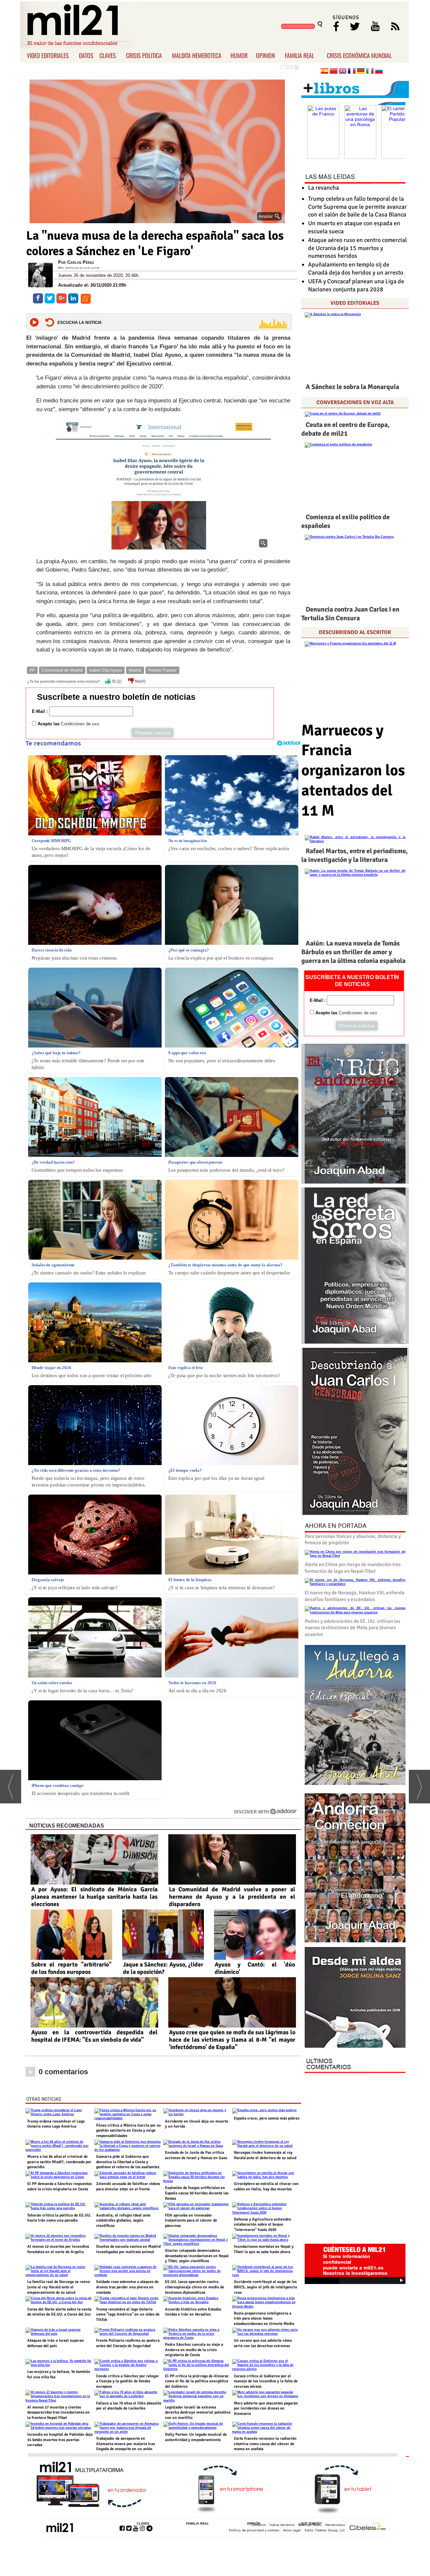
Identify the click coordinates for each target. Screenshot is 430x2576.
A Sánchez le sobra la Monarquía (352, 387)
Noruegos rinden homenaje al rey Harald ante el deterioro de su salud (265, 2155)
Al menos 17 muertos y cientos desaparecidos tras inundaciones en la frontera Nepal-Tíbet (58, 2413)
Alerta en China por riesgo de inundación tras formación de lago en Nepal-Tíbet (353, 1568)
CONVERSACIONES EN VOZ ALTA (355, 402)
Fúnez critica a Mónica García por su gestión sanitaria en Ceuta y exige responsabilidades (128, 2131)
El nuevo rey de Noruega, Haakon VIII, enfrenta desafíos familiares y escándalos (355, 1596)
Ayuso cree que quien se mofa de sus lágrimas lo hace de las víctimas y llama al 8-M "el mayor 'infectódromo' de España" (232, 2040)
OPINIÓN (254, 2524)
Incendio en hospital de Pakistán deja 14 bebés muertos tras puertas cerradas (60, 2440)
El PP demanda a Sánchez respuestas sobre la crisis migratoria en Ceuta (59, 2186)
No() (140, 681)
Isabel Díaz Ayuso (106, 670)
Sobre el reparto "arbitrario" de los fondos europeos (71, 1968)
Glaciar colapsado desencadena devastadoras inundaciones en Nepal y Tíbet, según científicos (197, 2256)
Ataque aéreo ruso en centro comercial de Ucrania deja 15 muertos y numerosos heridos (357, 248)
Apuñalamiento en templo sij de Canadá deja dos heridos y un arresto (356, 268)
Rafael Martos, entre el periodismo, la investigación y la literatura (355, 855)
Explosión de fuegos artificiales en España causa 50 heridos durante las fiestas (197, 2193)
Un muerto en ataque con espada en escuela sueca (354, 227)
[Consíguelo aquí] (355, 1998)
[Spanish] (325, 72)
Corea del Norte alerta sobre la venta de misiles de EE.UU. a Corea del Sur (59, 2312)
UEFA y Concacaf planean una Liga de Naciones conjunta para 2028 (356, 285)
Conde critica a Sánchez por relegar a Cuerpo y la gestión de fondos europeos (127, 2381)
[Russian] (379, 72)
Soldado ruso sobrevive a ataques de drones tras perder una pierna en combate (127, 2287)
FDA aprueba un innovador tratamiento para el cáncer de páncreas (191, 2221)
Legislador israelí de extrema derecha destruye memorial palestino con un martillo (198, 2413)
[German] (361, 72)
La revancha (324, 188)
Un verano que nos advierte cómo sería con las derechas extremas (263, 2343)
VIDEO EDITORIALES (48, 55)
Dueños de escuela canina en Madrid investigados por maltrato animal (128, 2249)
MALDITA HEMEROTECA (197, 55)
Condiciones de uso (80, 724)
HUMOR (239, 55)
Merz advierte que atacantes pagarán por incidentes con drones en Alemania (266, 2409)
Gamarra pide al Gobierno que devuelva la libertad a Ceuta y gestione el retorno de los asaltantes (128, 2162)
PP (32, 670)
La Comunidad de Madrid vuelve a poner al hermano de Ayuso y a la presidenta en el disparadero (232, 1897)
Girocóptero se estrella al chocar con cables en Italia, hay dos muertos (266, 2186)
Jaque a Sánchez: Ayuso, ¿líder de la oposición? (163, 1968)
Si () (116, 681)
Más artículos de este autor (79, 268)
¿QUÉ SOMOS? (310, 2524)
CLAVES (108, 55)
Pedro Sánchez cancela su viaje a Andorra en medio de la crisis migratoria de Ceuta (194, 2350)
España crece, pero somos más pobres (267, 2118)
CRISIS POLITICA (144, 55)
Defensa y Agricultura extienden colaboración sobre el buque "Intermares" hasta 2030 (263, 2225)
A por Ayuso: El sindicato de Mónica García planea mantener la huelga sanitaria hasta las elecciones (94, 1897)
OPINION (266, 55)
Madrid (135, 670)
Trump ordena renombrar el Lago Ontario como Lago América (56, 2124)
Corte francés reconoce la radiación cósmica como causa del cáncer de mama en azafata (265, 2444)
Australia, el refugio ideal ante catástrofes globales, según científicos (123, 2221)
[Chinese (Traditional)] (334, 72)
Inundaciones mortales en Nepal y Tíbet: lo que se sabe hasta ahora (264, 2249)
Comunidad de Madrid (62, 670)
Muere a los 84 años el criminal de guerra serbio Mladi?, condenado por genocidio (59, 2162)
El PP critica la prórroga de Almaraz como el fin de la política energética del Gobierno (197, 2381)
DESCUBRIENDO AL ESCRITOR (355, 632)
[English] (343, 72)
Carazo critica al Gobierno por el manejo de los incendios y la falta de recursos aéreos (266, 2381)
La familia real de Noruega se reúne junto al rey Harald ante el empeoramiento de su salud (59, 2287)
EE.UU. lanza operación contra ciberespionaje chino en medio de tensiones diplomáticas (195, 2287)
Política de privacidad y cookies (254, 2530)
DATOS (86, 55)
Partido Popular (162, 670)
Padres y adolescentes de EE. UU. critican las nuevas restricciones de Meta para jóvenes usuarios (353, 1628)
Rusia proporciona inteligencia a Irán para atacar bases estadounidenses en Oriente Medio (264, 2319)
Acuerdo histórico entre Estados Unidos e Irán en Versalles (193, 2312)
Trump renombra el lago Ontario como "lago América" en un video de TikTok (128, 2315)
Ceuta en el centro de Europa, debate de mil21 (346, 429)
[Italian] (370, 72)
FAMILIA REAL (299, 55)
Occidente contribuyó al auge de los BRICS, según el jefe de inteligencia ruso (265, 2287)
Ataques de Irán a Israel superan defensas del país (56, 2343)
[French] (352, 72)
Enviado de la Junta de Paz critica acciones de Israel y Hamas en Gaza (196, 2155)
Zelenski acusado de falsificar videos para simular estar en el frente (128, 2186)
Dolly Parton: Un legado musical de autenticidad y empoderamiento (196, 2437)
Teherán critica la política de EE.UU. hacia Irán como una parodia (59, 2218)
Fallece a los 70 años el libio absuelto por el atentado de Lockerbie (129, 2406)
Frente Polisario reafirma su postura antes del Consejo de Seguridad (128, 2343)
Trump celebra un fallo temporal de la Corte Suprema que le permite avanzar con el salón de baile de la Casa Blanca (357, 207)
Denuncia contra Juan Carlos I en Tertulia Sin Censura (350, 614)
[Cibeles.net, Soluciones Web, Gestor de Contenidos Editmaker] (368, 2527)
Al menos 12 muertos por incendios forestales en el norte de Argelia (58, 2249)
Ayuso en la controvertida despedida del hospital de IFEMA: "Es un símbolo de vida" (94, 2036)
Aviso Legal (292, 2530)
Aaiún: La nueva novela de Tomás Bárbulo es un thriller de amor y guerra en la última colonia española (353, 952)
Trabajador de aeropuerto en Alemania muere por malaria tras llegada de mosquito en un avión (125, 2444)
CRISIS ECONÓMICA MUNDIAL (359, 55)
